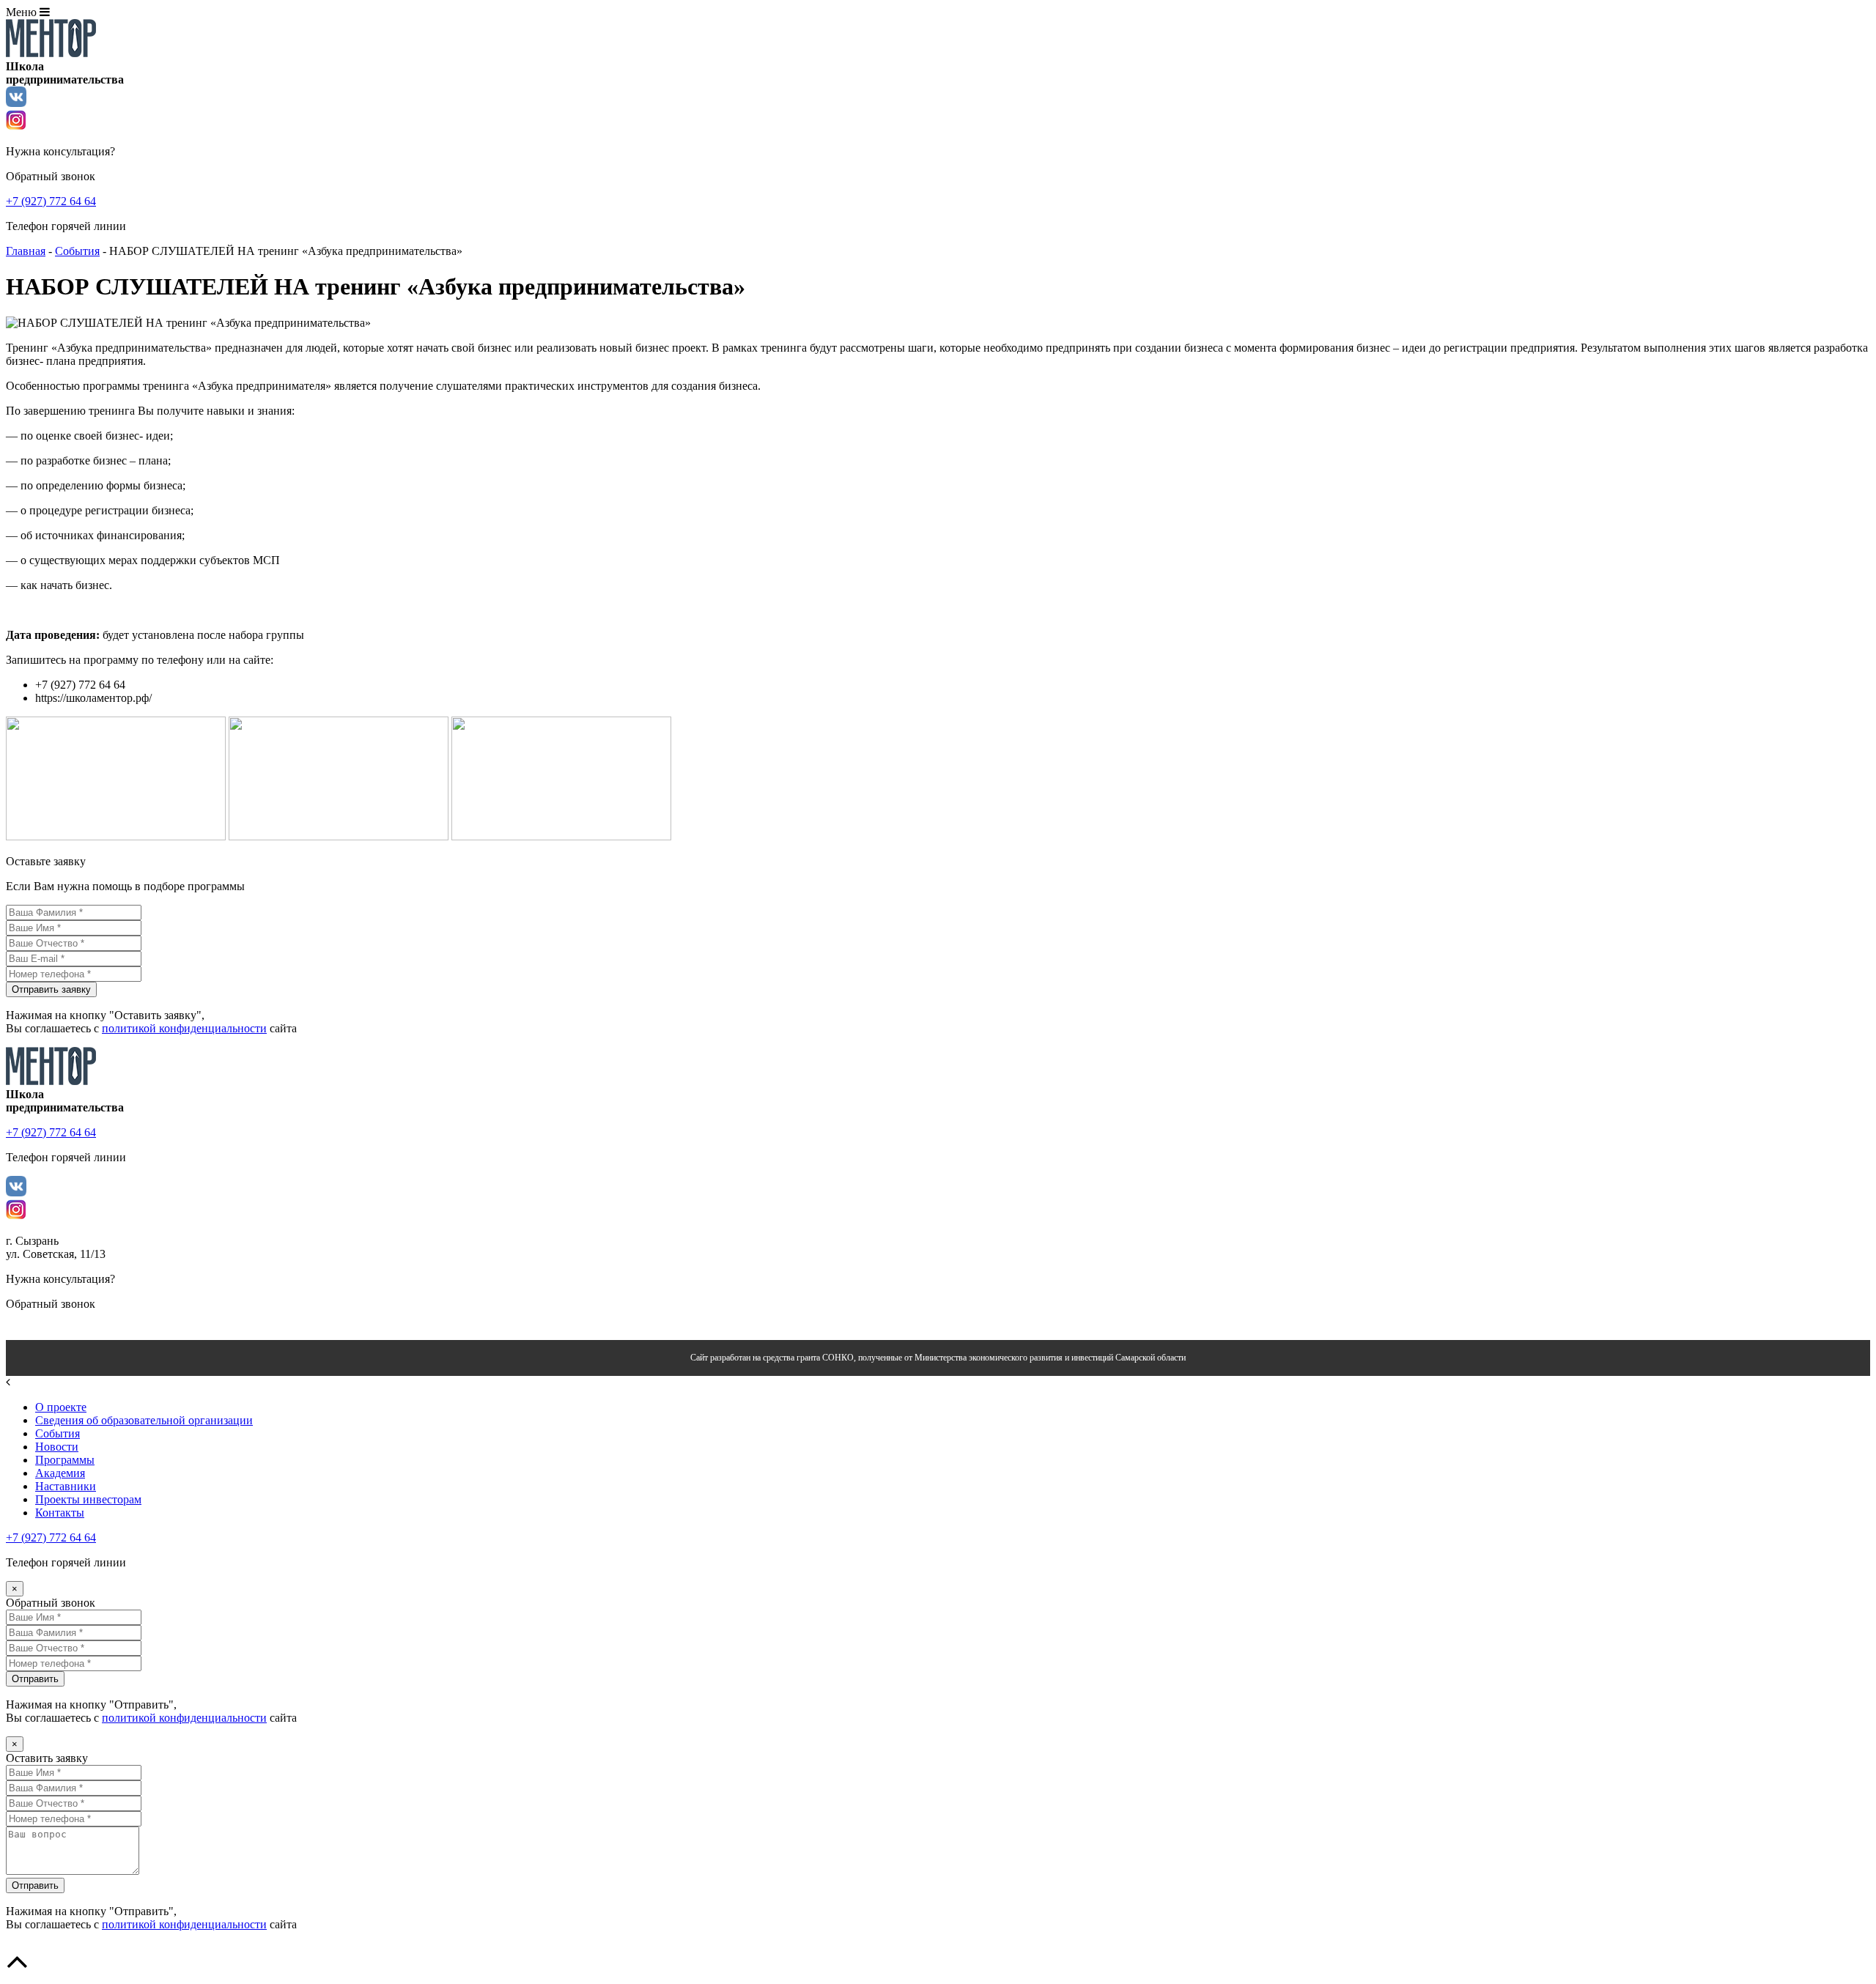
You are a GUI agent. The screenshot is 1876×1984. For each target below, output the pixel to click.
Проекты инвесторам (88, 1499)
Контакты (60, 1513)
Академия (60, 1473)
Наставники (66, 1486)
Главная (26, 251)
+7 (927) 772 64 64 (51, 1537)
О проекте (61, 1407)
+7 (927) (51, 201)
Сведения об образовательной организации (144, 1420)
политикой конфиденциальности (184, 1028)
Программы (65, 1460)
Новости (57, 1447)
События (77, 251)
